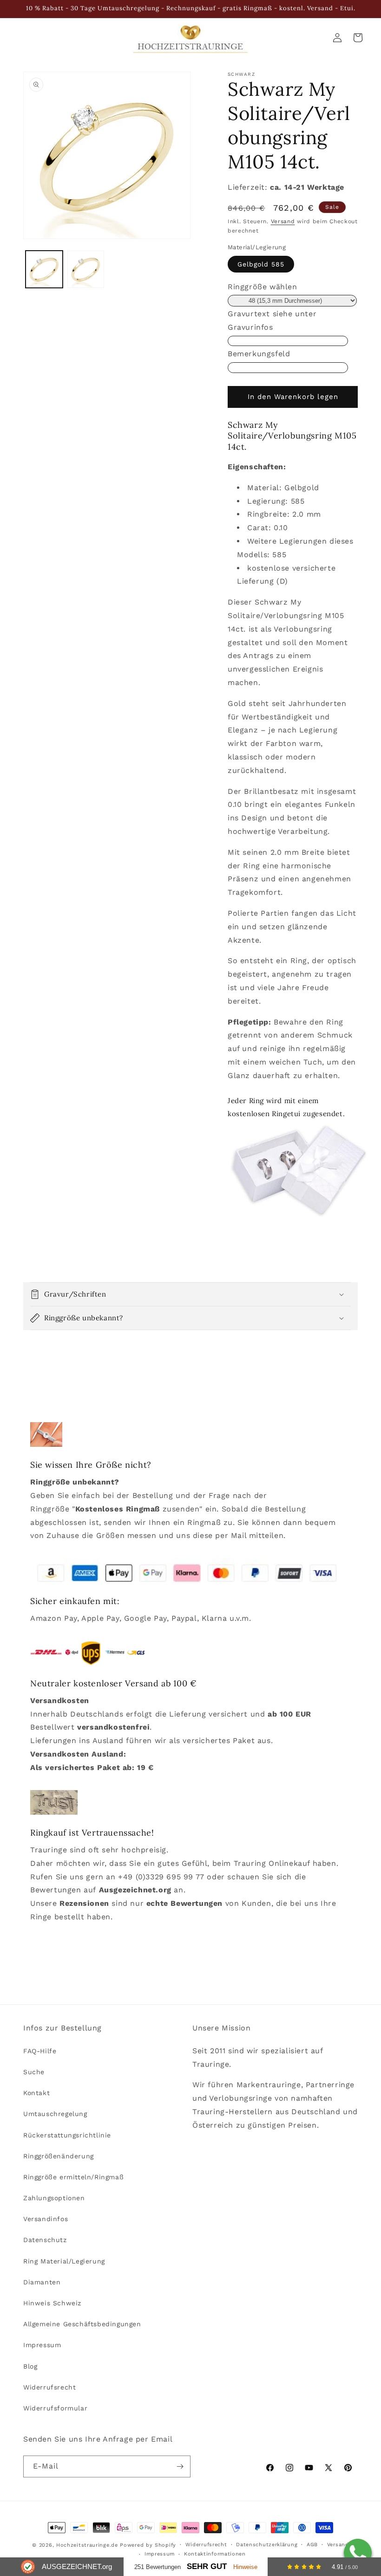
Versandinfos (46, 2219)
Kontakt (36, 2093)
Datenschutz (45, 2240)
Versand (283, 221)
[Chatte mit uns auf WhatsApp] (358, 2553)
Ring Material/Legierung (64, 2261)
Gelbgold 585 (261, 264)
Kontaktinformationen (215, 2554)
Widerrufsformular (55, 2408)
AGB (312, 2545)
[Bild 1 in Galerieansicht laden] (44, 269)
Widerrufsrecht (49, 2387)
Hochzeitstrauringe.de (87, 2545)
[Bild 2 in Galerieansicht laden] (86, 269)
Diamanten (42, 2282)
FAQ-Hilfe (40, 2051)
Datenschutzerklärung (267, 2545)
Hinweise (245, 2567)
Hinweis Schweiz (52, 2303)
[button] (190, 1294)
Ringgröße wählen (263, 287)
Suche (34, 2072)
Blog (30, 2366)
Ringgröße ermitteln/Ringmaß (73, 2177)
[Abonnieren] (180, 2466)
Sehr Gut (207, 2566)
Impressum (42, 2345)
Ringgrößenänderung (59, 2156)
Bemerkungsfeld (259, 354)
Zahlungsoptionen (54, 2198)
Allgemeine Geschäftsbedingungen (82, 2324)
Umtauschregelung (55, 2114)
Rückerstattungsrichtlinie (67, 2135)
